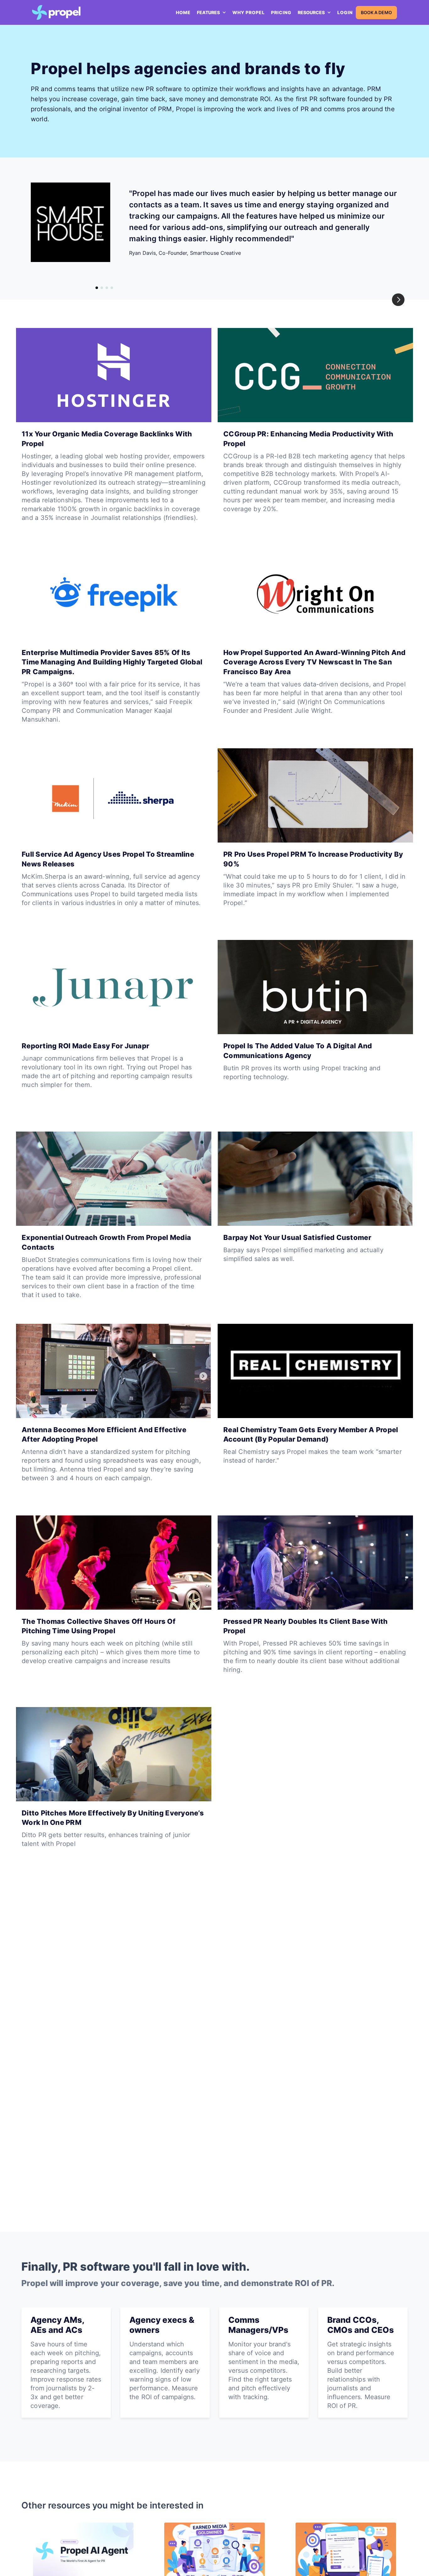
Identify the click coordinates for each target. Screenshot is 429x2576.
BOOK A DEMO (376, 12)
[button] (212, 13)
